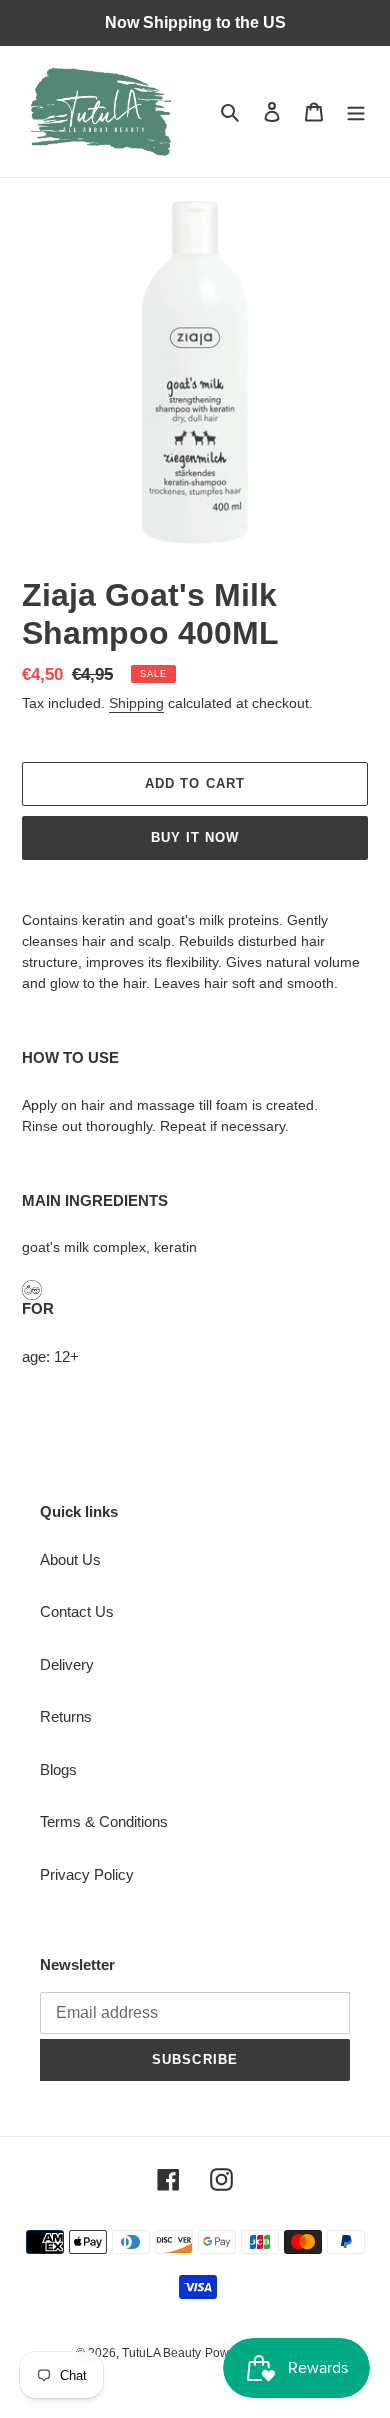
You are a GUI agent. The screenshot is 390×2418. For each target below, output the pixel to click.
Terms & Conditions (104, 1821)
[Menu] (356, 111)
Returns (66, 1716)
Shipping (136, 703)
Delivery (67, 1664)
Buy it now (195, 837)
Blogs (58, 1769)
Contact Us (77, 1611)
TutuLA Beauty (161, 2353)
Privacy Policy (87, 1874)
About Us (70, 1559)
